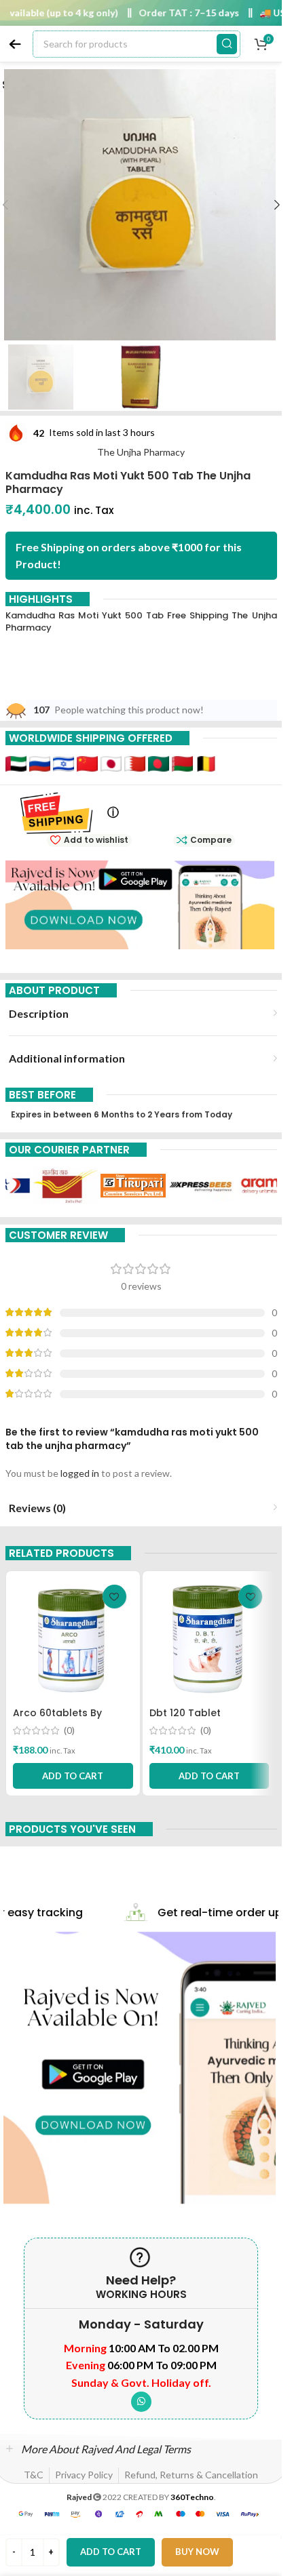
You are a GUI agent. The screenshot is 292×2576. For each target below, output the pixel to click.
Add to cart (111, 2552)
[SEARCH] (227, 44)
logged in (80, 1473)
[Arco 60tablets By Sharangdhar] (73, 1639)
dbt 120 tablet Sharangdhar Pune (196, 1720)
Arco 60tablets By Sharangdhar (57, 1720)
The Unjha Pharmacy (141, 452)
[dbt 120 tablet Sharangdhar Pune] (209, 1639)
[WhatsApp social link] (141, 2402)
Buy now (197, 2552)
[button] (277, 205)
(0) (69, 1730)
